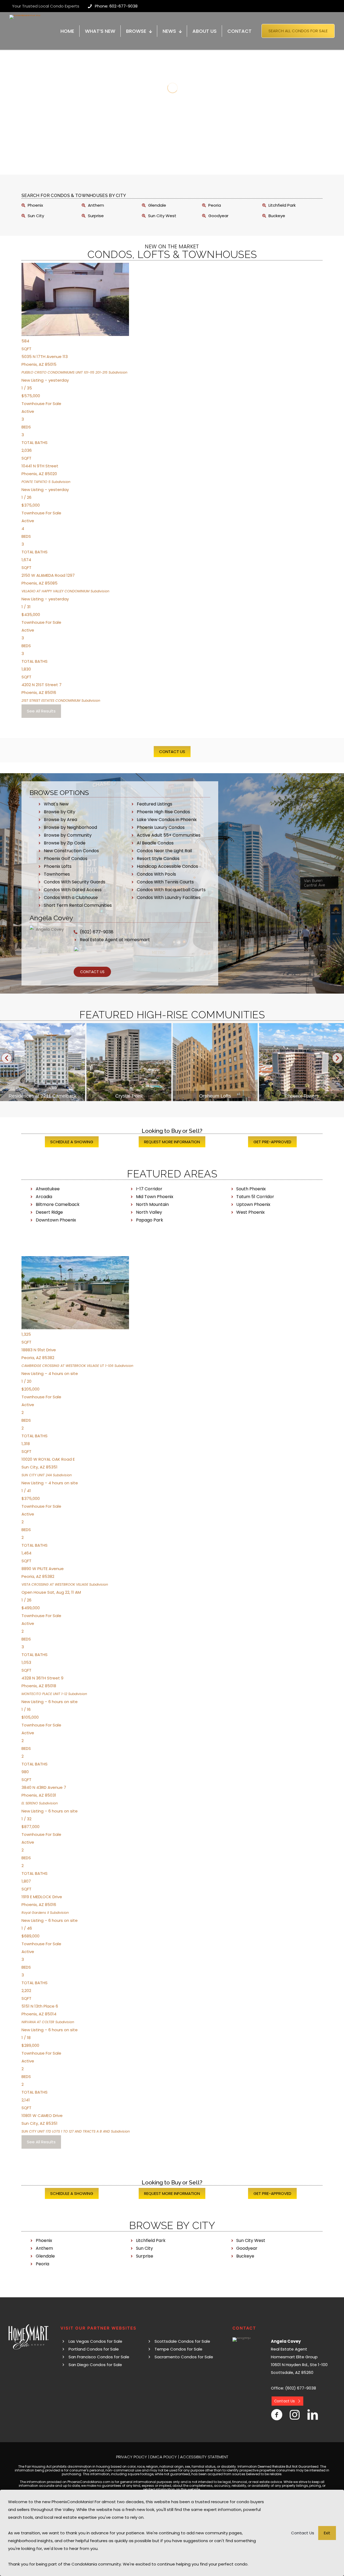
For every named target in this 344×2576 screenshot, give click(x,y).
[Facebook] (277, 2415)
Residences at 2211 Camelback (43, 1096)
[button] (7, 1058)
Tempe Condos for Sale (178, 2349)
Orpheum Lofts (215, 1096)
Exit (327, 2533)
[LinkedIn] (313, 2415)
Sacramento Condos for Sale (184, 2357)
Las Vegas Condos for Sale (95, 2341)
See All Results (41, 711)
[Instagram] (295, 2415)
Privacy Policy (132, 2457)
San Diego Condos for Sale (95, 2365)
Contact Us (303, 2533)
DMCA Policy (164, 2457)
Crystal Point (129, 1096)
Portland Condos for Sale (94, 2349)
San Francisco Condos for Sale (99, 2357)
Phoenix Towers (301, 1096)
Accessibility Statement (204, 2457)
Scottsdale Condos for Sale (182, 2341)
